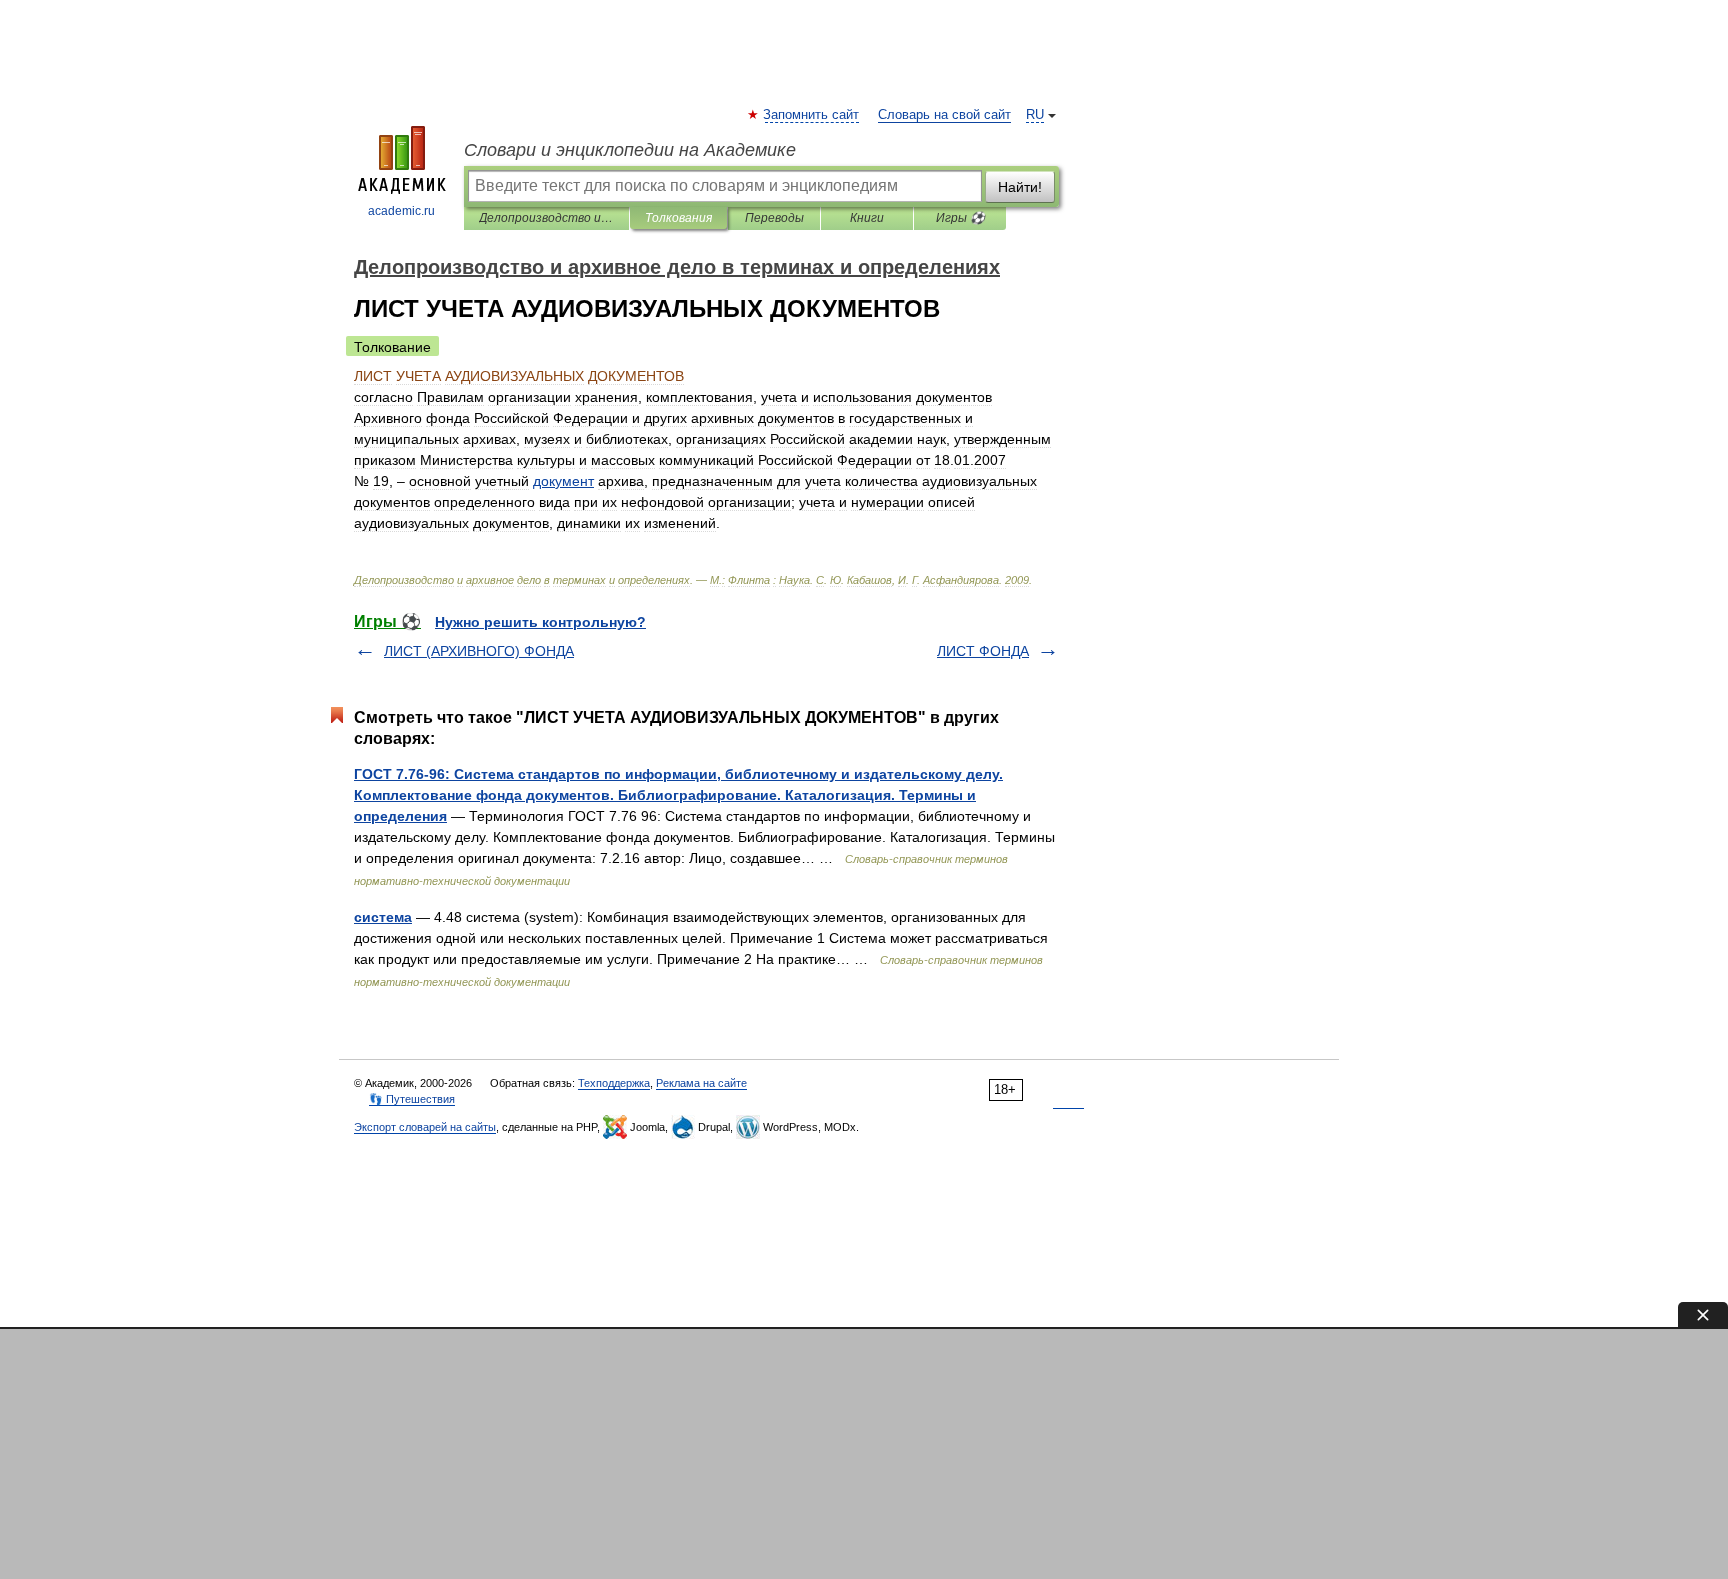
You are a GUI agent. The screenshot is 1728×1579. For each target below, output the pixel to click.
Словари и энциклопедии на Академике (630, 150)
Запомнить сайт (812, 115)
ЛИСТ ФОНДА (983, 651)
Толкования (678, 218)
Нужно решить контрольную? (540, 622)
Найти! (1020, 187)
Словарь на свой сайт (944, 115)
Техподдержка (614, 1083)
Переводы (774, 218)
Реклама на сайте (701, 1083)
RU (1035, 115)
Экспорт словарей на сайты (425, 1127)
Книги (867, 218)
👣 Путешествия (412, 1099)
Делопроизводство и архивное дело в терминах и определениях (546, 218)
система (383, 917)
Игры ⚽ (960, 218)
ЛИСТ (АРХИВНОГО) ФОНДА (479, 651)
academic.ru (401, 211)
